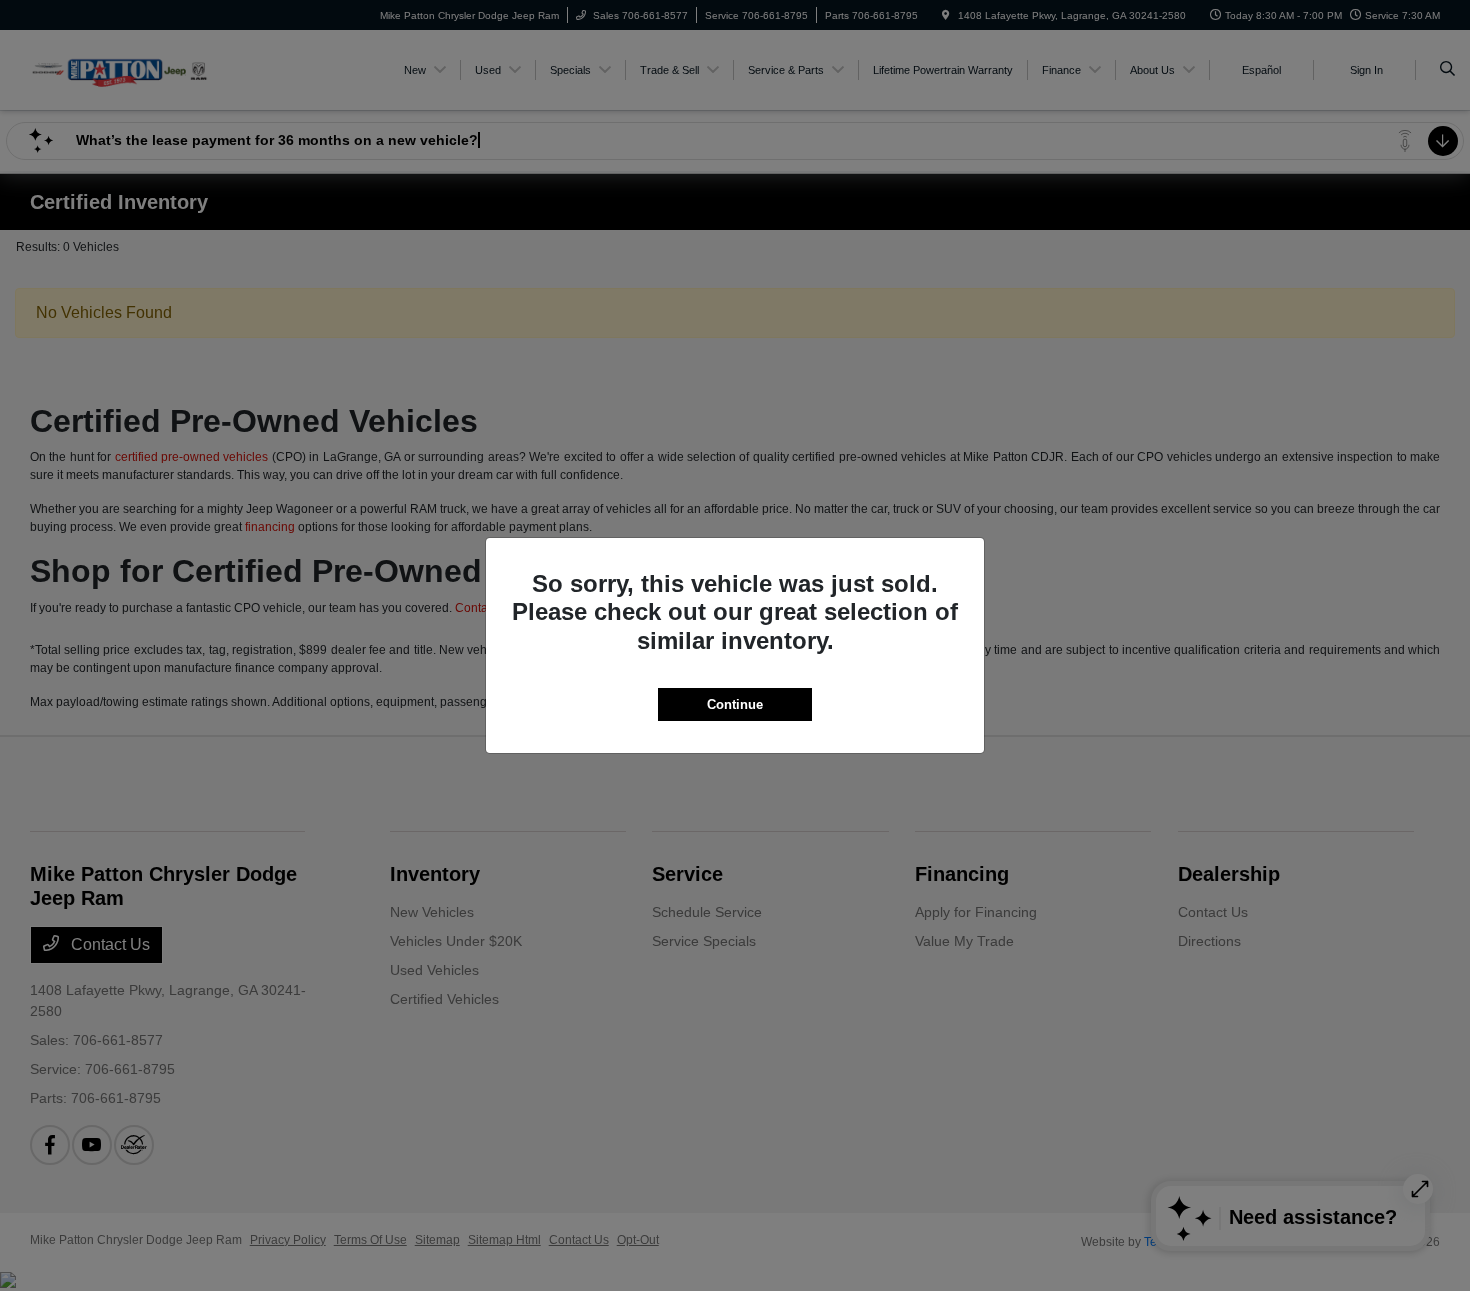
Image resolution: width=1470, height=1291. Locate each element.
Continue (735, 704)
